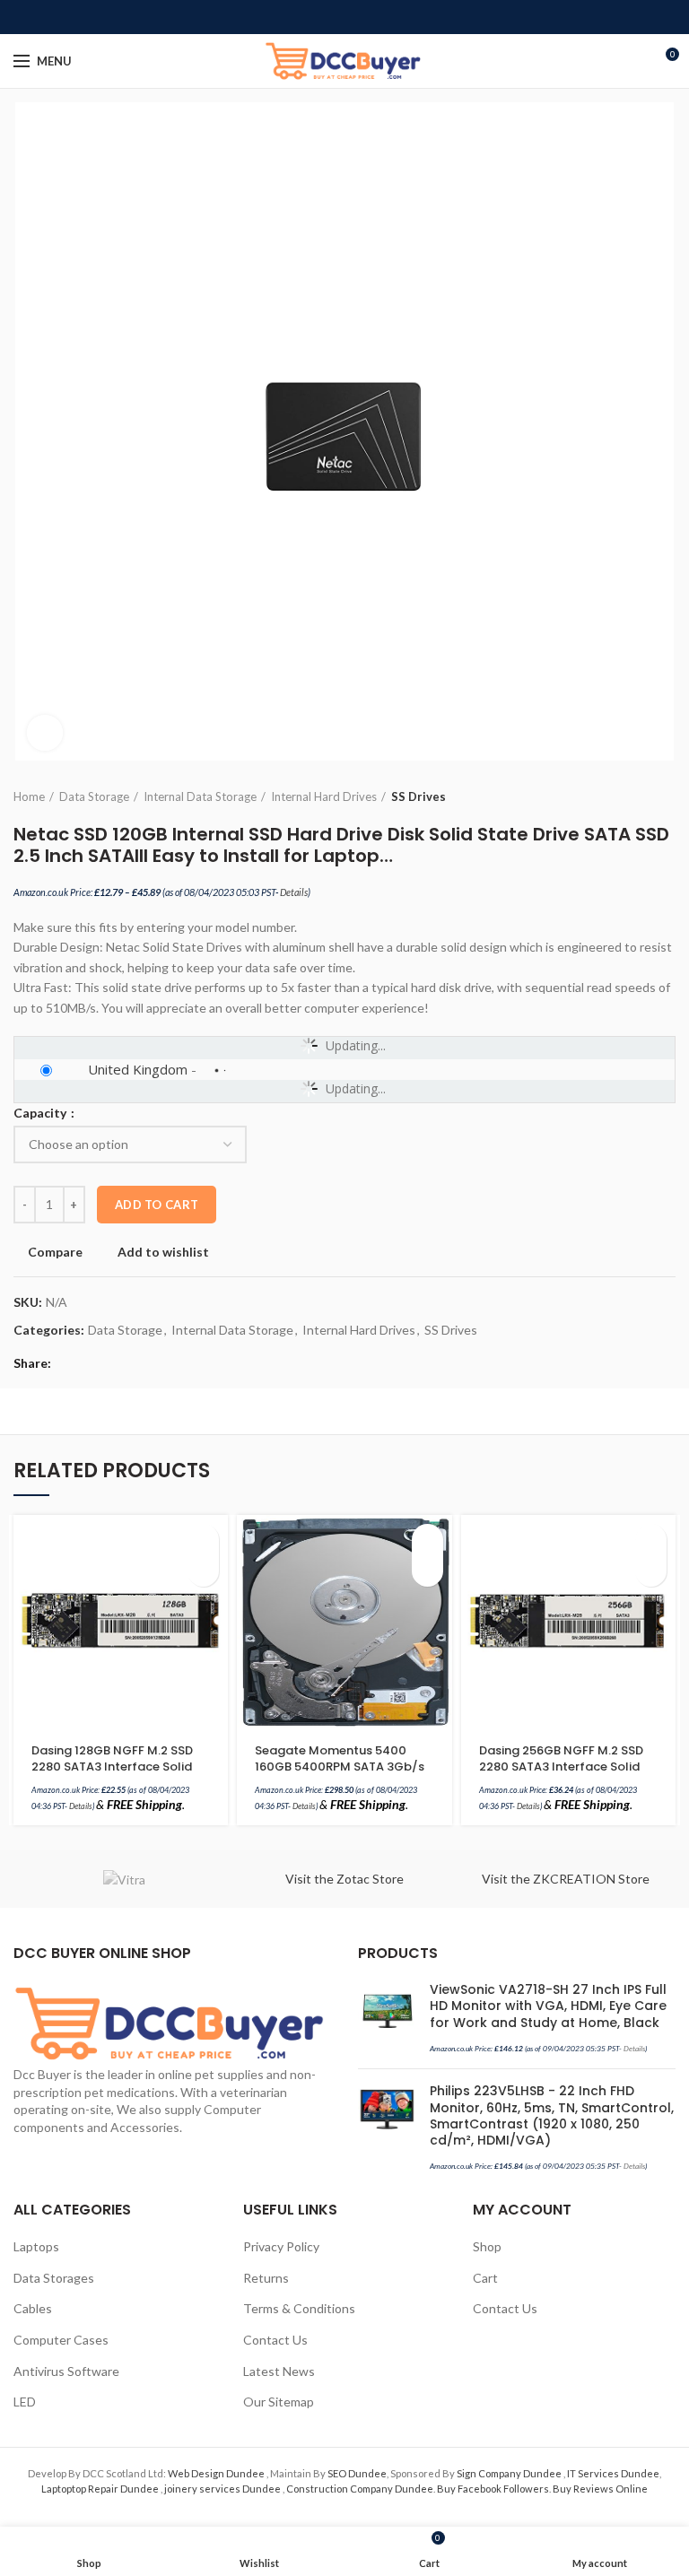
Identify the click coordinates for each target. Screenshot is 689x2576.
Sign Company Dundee (510, 2473)
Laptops (36, 2246)
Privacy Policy (281, 2246)
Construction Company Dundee (360, 2489)
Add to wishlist (163, 1252)
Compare (55, 1252)
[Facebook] (304, 17)
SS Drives (419, 796)
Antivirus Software (66, 2371)
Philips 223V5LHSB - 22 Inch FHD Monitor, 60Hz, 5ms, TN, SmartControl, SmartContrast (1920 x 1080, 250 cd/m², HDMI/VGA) (552, 2115)
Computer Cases (61, 2340)
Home (29, 796)
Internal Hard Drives (324, 796)
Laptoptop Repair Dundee (101, 2489)
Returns (266, 2278)
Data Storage (94, 796)
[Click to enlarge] (45, 733)
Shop (487, 2246)
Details (294, 892)
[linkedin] (366, 17)
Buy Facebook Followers (493, 2489)
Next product (667, 796)
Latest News (279, 2371)
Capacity (41, 1113)
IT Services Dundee (613, 2473)
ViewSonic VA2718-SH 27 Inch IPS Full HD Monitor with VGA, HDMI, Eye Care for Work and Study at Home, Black (548, 2006)
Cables (33, 2308)
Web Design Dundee (217, 2473)
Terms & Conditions (299, 2308)
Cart (485, 2278)
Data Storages (54, 2278)
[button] (203, 1540)
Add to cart (157, 1205)
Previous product (631, 796)
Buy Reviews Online (600, 2489)
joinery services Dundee (223, 2489)
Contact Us (275, 2340)
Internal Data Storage (200, 796)
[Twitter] (324, 17)
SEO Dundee (357, 2473)
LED (25, 2402)
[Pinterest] (345, 17)
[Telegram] (386, 17)
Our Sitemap (279, 2402)
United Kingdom (138, 1069)
